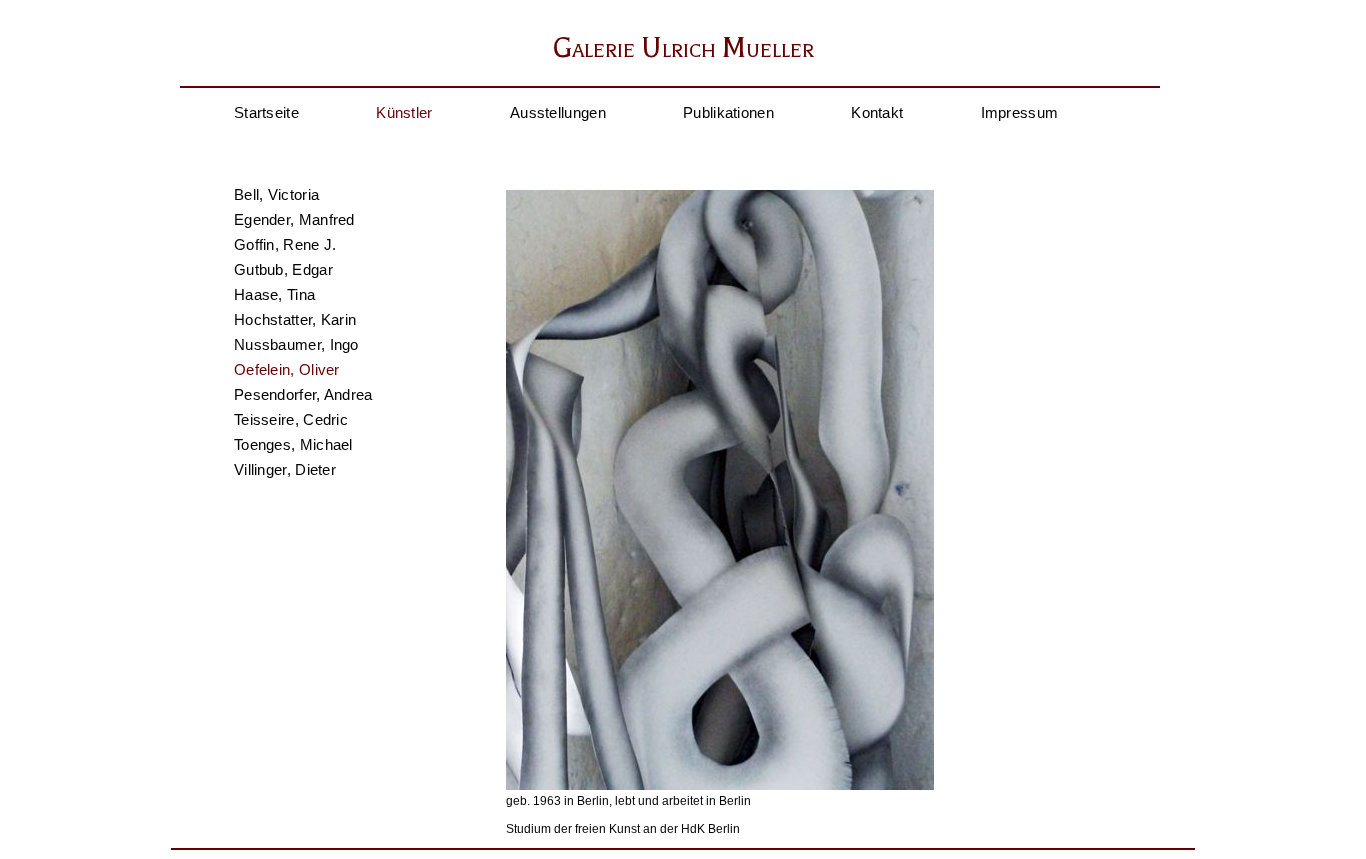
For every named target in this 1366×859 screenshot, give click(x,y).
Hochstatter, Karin (295, 319)
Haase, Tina (274, 294)
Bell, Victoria (276, 194)
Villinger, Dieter (285, 469)
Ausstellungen (558, 112)
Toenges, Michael (293, 444)
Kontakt (877, 112)
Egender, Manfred (294, 219)
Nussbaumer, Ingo (296, 344)
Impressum (1020, 112)
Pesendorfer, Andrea (303, 394)
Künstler (404, 112)
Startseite (266, 112)
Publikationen (728, 112)
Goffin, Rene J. (285, 244)
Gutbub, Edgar (283, 269)
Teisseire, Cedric (291, 419)
